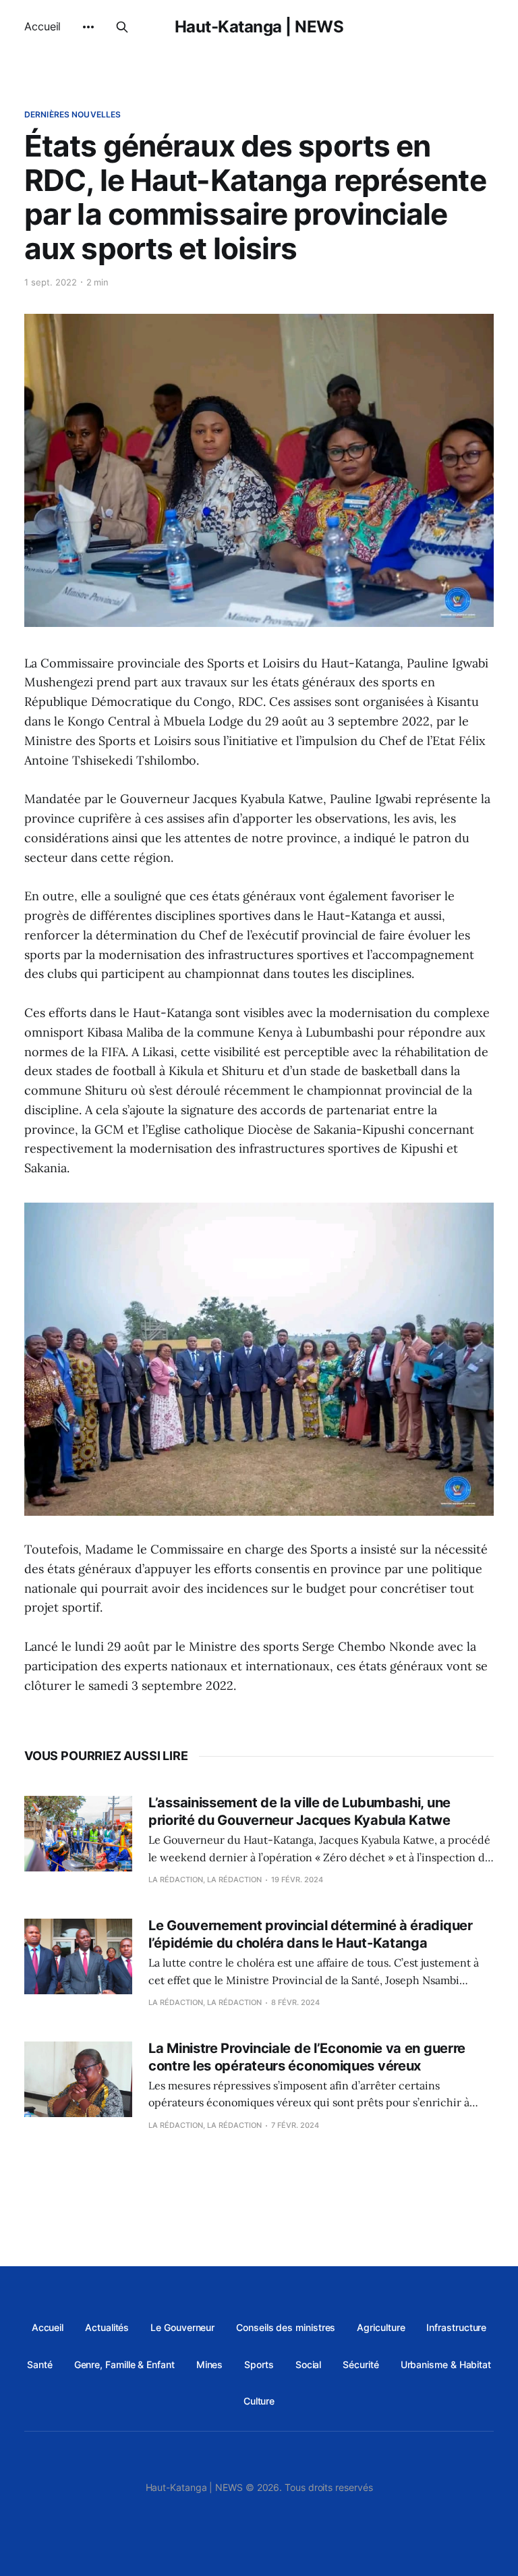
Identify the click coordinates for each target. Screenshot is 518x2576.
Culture (259, 2401)
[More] (88, 27)
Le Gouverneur (182, 2327)
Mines (210, 2364)
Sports (259, 2364)
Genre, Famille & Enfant (124, 2364)
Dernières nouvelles (73, 114)
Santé (40, 2364)
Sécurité (361, 2364)
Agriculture (381, 2327)
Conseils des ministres (286, 2327)
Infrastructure (456, 2327)
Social (309, 2364)
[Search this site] (122, 27)
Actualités (107, 2327)
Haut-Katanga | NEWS (259, 27)
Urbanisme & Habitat (446, 2364)
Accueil (42, 26)
